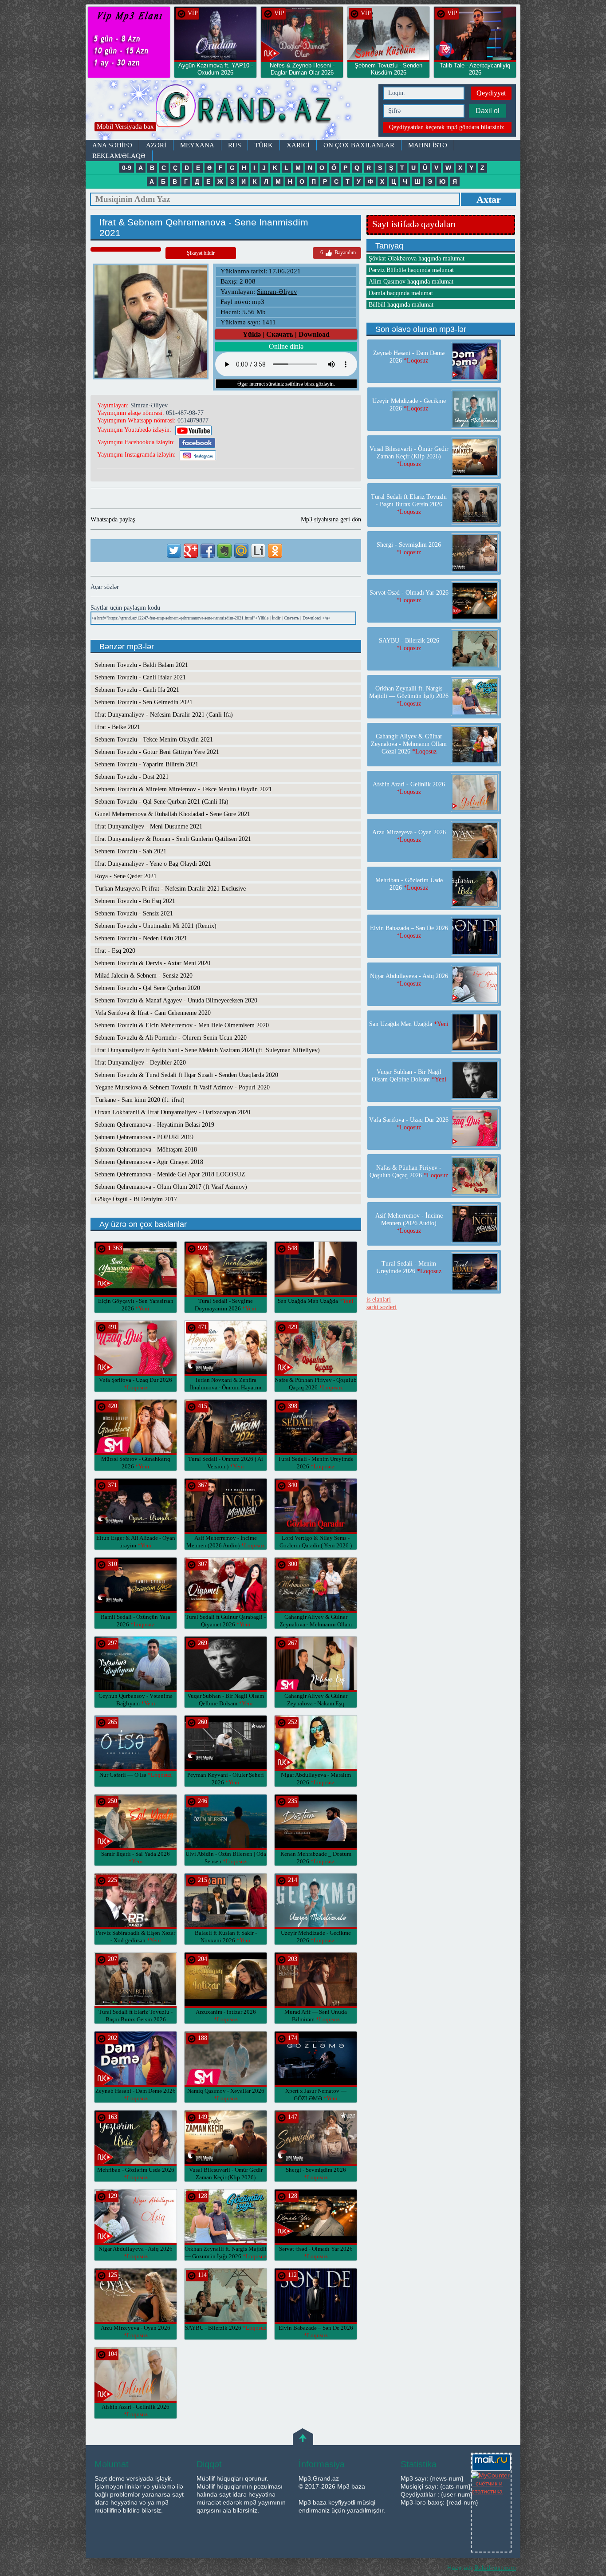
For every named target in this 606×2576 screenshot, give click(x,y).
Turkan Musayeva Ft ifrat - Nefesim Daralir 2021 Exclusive (170, 889)
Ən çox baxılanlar (359, 145)
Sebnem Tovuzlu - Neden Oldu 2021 (141, 938)
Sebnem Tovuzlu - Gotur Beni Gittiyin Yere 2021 (157, 752)
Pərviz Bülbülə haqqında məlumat (411, 270)
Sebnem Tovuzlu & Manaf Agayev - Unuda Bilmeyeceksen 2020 (176, 1000)
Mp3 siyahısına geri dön (331, 519)
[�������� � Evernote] (224, 551)
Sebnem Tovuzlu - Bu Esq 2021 (135, 901)
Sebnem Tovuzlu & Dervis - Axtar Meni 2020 (153, 963)
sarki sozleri (382, 1307)
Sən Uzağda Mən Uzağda (316, 1301)
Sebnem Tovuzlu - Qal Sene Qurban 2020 (148, 988)
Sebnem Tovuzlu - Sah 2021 (131, 851)
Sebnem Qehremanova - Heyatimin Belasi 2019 (155, 1125)
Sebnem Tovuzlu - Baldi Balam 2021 (142, 665)
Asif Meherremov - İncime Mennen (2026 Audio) (409, 1223)
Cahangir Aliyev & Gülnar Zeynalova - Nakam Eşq (316, 1703)
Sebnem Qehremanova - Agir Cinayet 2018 (149, 1162)
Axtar (489, 199)
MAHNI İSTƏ (428, 145)
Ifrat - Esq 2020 (115, 951)
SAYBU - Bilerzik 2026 (226, 2328)
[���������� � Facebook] (208, 551)
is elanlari (379, 1300)
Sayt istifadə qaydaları (414, 224)
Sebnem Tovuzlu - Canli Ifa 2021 (137, 690)
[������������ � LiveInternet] (258, 551)
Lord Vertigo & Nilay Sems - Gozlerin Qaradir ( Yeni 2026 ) (316, 1545)
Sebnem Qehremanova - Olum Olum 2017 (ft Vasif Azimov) (171, 1187)
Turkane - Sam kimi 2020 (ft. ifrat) (140, 1100)
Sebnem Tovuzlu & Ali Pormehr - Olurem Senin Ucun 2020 (171, 1038)
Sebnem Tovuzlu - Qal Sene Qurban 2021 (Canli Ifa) (162, 802)
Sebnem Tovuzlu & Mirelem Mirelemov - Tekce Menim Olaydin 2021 (183, 789)
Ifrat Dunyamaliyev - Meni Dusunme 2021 (149, 826)
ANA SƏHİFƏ (112, 145)
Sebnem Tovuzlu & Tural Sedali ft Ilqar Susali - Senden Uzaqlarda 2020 (187, 1075)
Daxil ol (488, 111)
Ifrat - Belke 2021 (118, 727)
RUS (234, 145)
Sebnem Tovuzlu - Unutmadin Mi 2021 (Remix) (156, 926)
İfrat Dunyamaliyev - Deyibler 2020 (140, 1063)
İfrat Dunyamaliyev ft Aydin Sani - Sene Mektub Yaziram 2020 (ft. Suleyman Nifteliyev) (207, 1050)
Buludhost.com (495, 2568)
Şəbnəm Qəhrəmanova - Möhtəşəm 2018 (146, 1150)
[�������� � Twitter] (174, 551)
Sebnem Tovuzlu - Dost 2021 (132, 777)
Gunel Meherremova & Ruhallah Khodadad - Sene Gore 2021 (173, 814)
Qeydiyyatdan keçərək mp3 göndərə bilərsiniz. (447, 127)
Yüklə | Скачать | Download (286, 334)
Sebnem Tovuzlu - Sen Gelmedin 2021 (144, 702)
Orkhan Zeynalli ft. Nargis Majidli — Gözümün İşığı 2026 (409, 696)
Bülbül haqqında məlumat (401, 305)
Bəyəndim (338, 252)
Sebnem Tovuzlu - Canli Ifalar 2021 (140, 677)
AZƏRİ (156, 145)
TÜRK (264, 145)
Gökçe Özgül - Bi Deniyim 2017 (136, 1199)
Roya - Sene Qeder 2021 (126, 876)
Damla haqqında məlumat (401, 293)
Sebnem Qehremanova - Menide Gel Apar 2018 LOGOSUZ (170, 1174)
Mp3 (230, 110)
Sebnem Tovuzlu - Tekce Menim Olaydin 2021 (154, 740)
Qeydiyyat (491, 93)
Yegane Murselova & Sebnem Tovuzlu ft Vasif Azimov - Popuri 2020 (182, 1087)
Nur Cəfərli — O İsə (136, 1775)
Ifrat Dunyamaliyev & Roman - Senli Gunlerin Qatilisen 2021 (173, 839)
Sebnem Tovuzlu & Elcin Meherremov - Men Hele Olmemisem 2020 (182, 1025)
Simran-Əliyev (277, 292)
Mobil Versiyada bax (125, 126)
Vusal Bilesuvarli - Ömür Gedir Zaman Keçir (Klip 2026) (226, 2177)
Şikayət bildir (201, 253)
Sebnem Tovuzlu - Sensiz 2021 (134, 913)
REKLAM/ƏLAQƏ (119, 156)
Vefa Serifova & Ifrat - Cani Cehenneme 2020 (153, 1013)
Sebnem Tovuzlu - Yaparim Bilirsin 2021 (147, 764)
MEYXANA (197, 145)
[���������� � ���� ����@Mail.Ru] (241, 551)
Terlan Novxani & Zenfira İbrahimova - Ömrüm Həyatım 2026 (226, 1387)
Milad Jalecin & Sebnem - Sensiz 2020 (144, 976)
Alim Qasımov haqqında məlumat (411, 282)
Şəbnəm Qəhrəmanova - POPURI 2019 (144, 1137)
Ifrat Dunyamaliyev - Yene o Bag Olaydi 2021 (153, 864)
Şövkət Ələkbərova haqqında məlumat (417, 258)
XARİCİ (298, 145)
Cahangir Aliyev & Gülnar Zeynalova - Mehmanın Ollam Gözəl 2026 (316, 1624)
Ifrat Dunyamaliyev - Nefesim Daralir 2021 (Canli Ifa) (164, 715)
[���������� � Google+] (191, 551)
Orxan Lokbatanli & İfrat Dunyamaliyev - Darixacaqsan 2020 (173, 1112)
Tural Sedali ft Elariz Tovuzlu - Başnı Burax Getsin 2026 (136, 2019)
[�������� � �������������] (275, 551)
